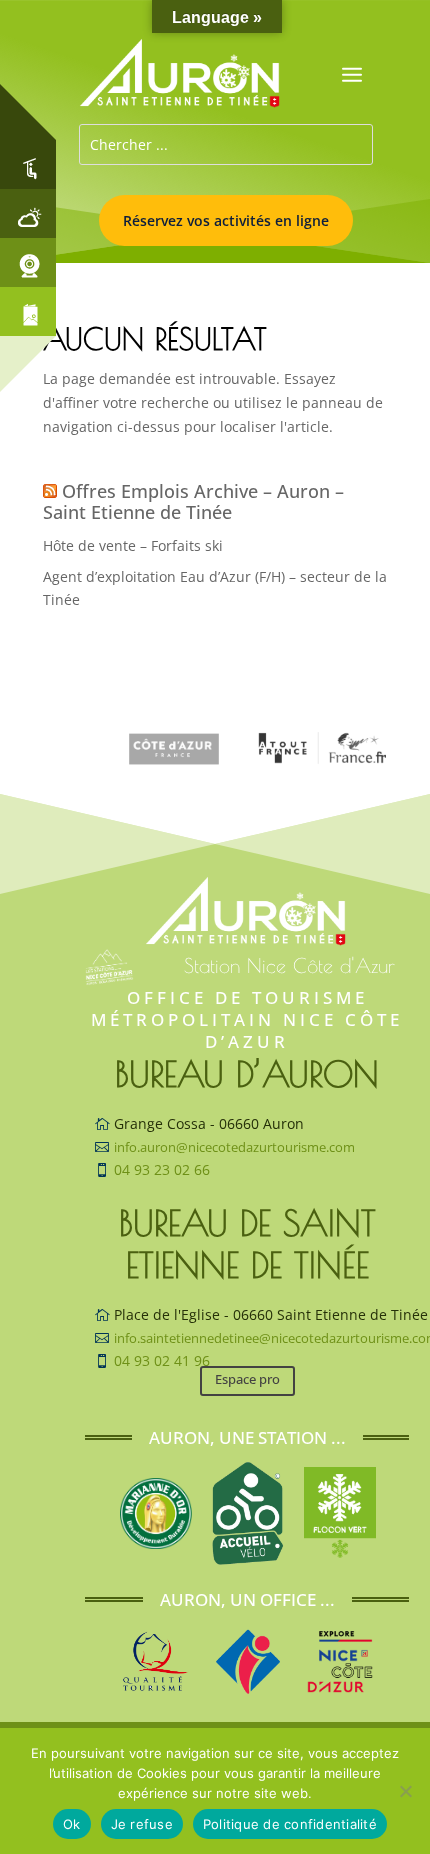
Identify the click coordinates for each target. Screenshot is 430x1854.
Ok (72, 1824)
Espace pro (247, 1379)
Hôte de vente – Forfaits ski (133, 545)
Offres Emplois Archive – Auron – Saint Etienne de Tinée (193, 502)
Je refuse (142, 1824)
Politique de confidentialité (290, 1824)
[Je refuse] (405, 1791)
